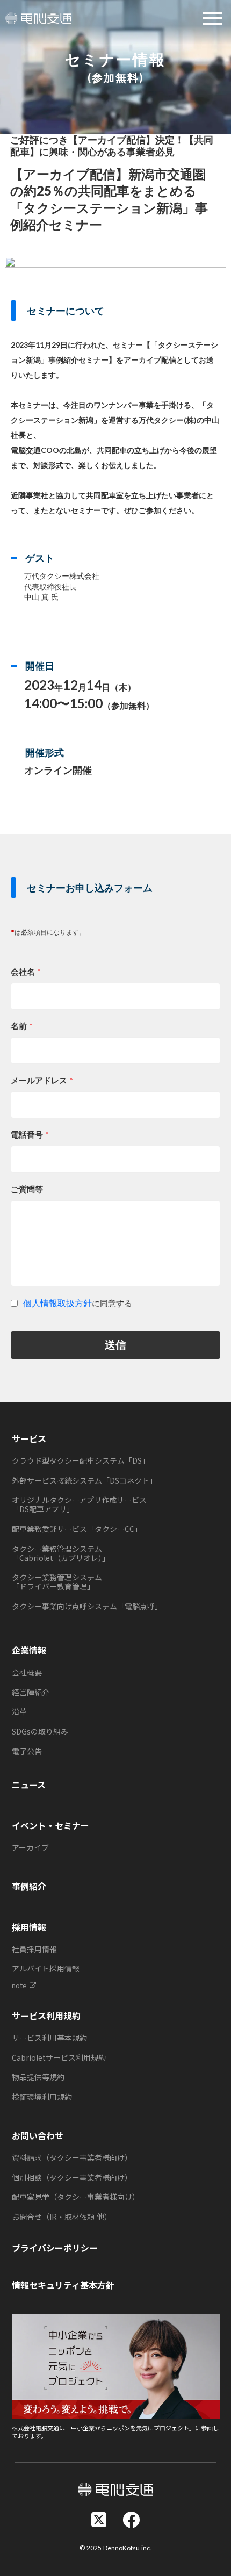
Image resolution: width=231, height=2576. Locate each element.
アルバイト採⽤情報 (46, 1968)
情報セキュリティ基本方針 (63, 2285)
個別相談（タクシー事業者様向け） (72, 2177)
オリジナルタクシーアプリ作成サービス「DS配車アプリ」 (79, 1504)
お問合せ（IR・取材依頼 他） (62, 2217)
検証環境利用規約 (42, 2097)
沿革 (19, 1711)
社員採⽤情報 (34, 1949)
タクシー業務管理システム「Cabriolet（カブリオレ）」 (61, 1553)
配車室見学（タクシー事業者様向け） (76, 2197)
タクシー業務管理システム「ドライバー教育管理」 (57, 1582)
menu (213, 18)
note (19, 1985)
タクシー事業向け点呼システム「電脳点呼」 (87, 1606)
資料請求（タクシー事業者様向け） (72, 2157)
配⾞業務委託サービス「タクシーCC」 (77, 1529)
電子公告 (27, 1751)
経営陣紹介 (31, 1692)
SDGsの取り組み (40, 1731)
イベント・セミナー (50, 1825)
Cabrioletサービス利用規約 (59, 2057)
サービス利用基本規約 (49, 2038)
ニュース (29, 1785)
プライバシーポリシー (55, 2248)
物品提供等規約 (38, 2077)
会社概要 (27, 1672)
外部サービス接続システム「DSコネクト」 (84, 1480)
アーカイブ (30, 1847)
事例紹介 (29, 1886)
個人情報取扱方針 (57, 1303)
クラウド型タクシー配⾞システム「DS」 (81, 1460)
